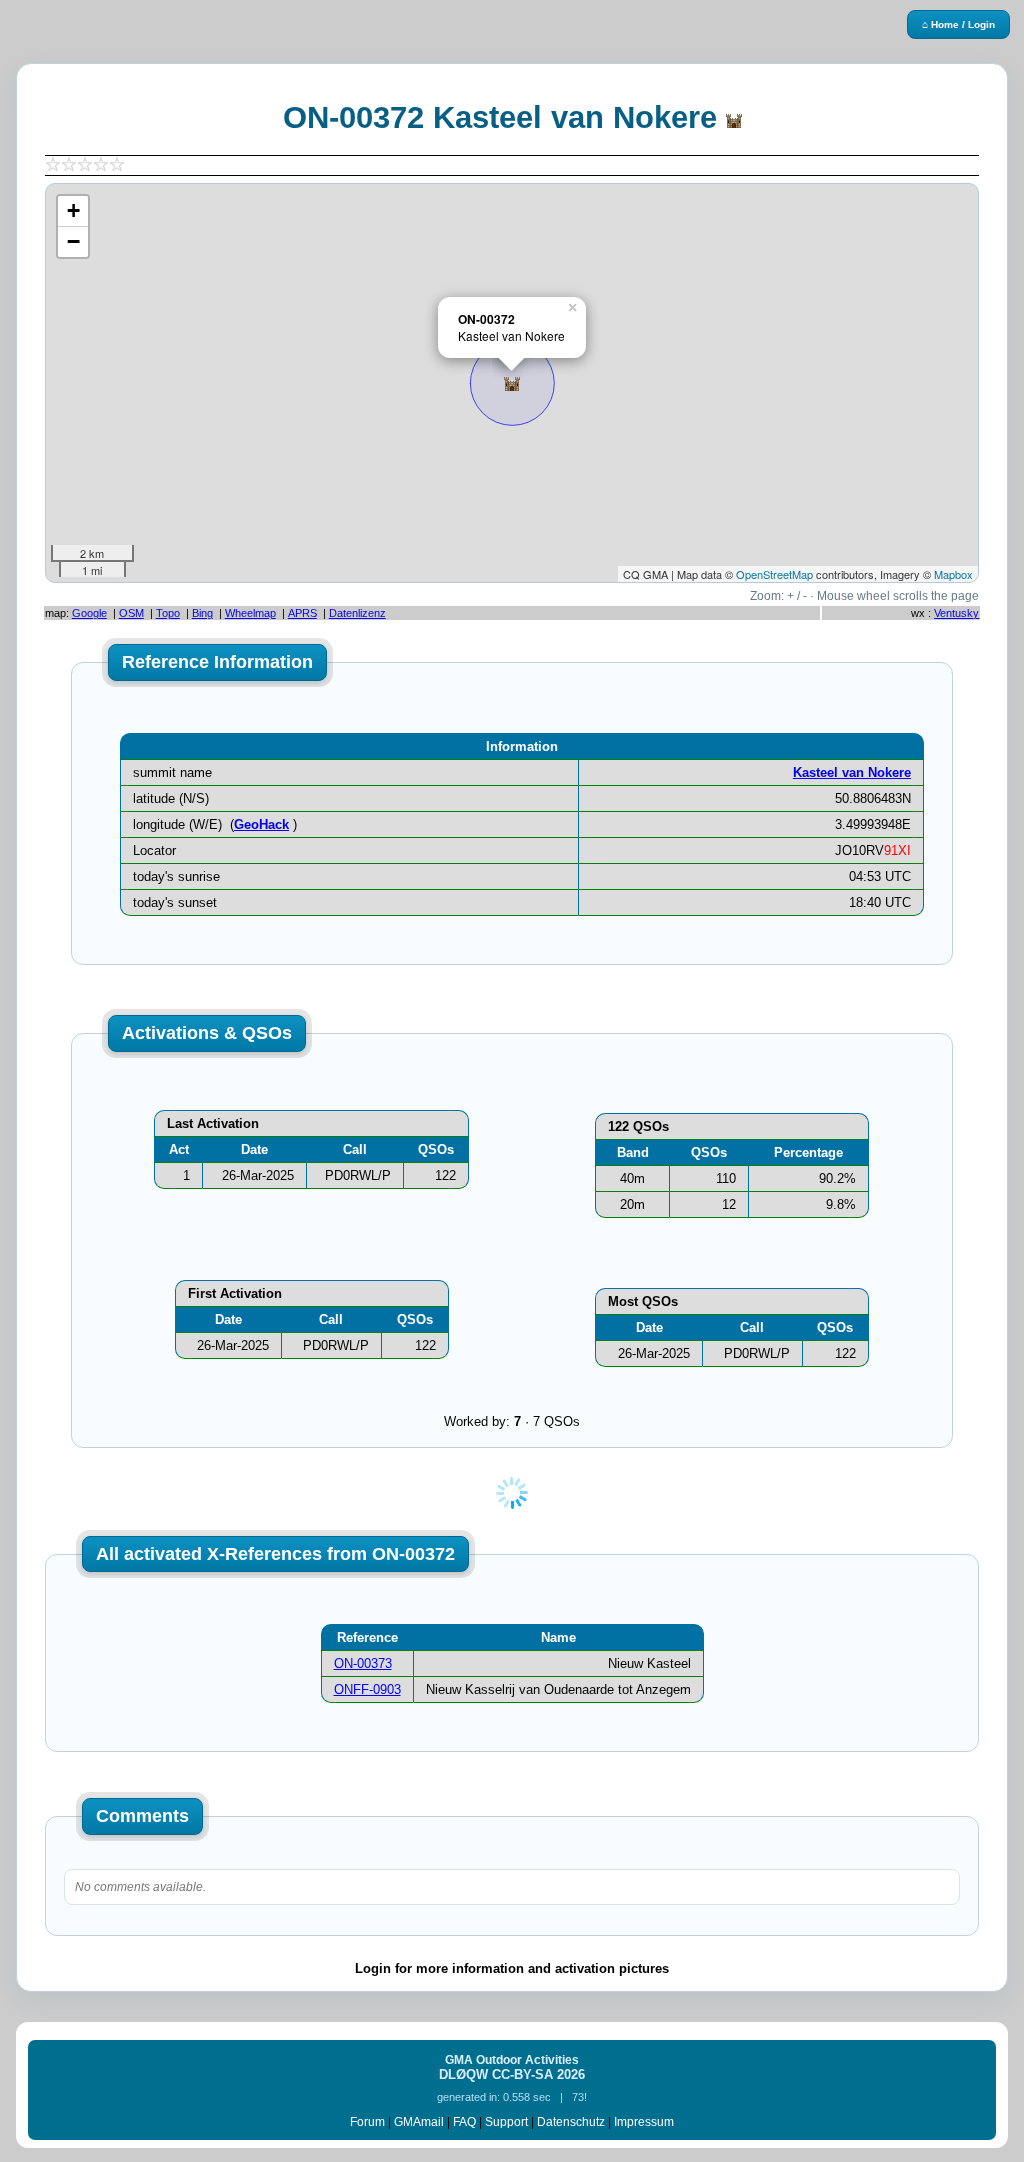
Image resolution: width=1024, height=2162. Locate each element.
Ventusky (956, 613)
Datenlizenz (357, 613)
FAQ (464, 2122)
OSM (131, 613)
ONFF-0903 (367, 1689)
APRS (302, 613)
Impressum (644, 2122)
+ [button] (73, 210)
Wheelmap (250, 613)
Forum (367, 2122)
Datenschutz (571, 2122)
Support (506, 2122)
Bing (202, 613)
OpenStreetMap (774, 574)
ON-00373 (363, 1663)
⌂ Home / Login (958, 24)
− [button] (73, 241)
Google (89, 613)
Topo (168, 613)
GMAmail (419, 2122)
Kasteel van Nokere (852, 772)
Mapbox (953, 574)
